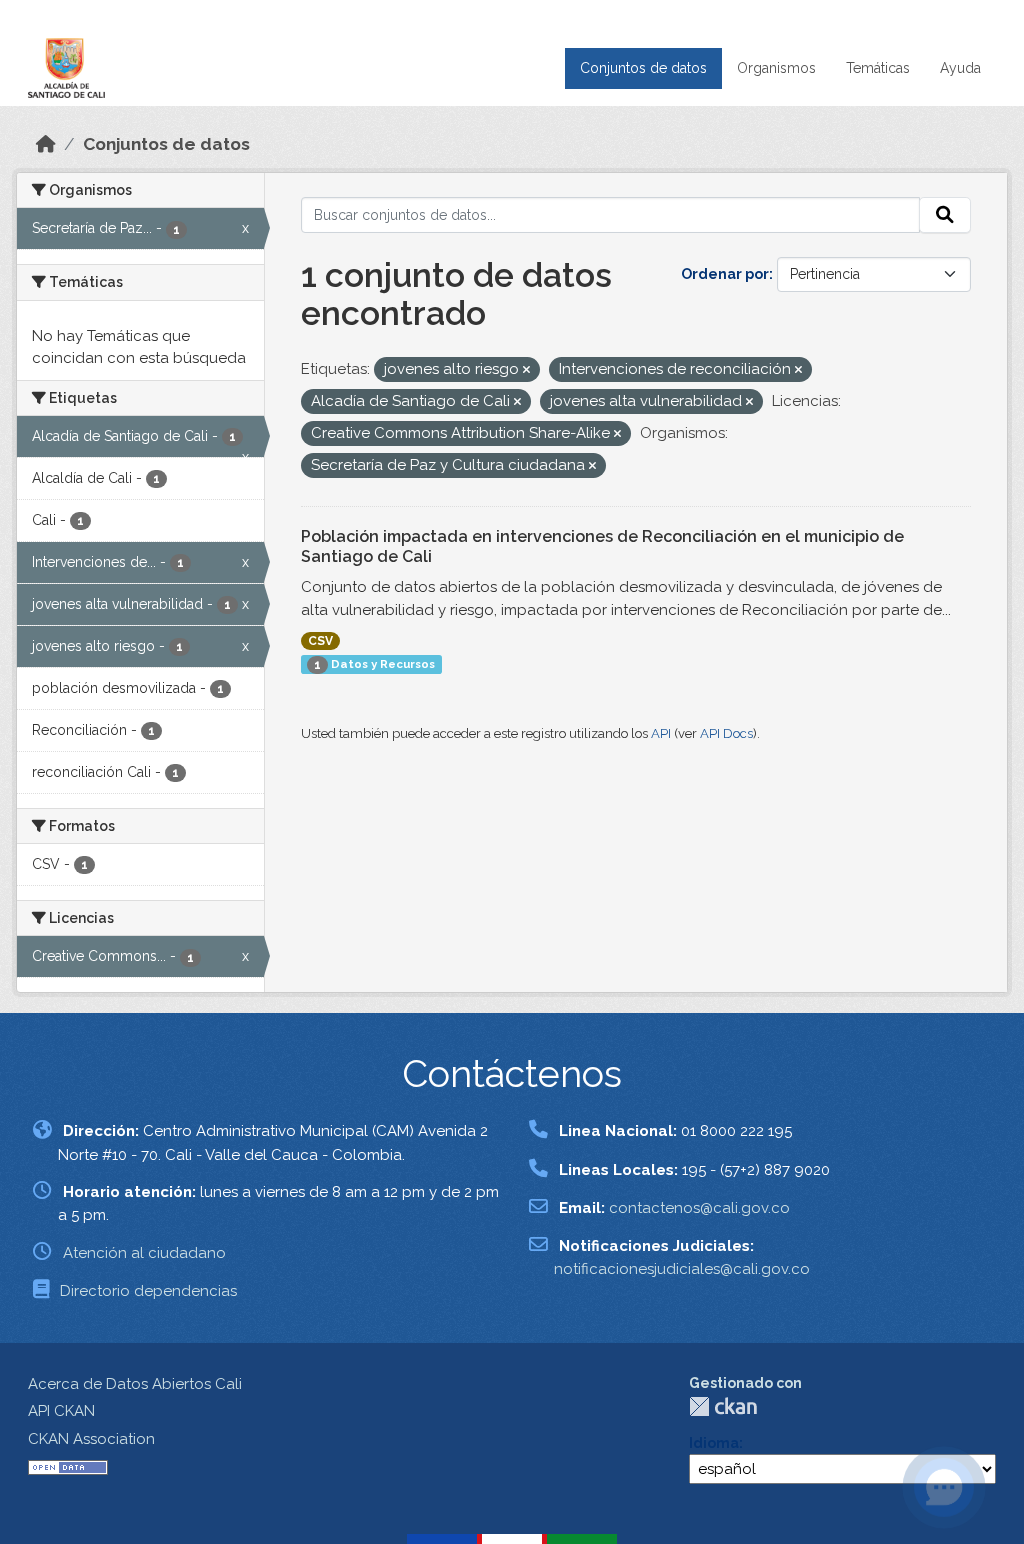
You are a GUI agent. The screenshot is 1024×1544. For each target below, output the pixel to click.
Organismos (776, 68)
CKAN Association (91, 1439)
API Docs (726, 733)
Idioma (714, 1443)
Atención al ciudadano (144, 1253)
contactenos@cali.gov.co (699, 1208)
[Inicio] (46, 144)
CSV (320, 641)
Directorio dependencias (148, 1291)
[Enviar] (945, 215)
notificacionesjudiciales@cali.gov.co (682, 1269)
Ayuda (960, 68)
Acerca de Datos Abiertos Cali (135, 1384)
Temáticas (878, 68)
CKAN (723, 1406)
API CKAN (61, 1411)
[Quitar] (526, 370)
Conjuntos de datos (643, 68)
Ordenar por (725, 274)
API (661, 733)
